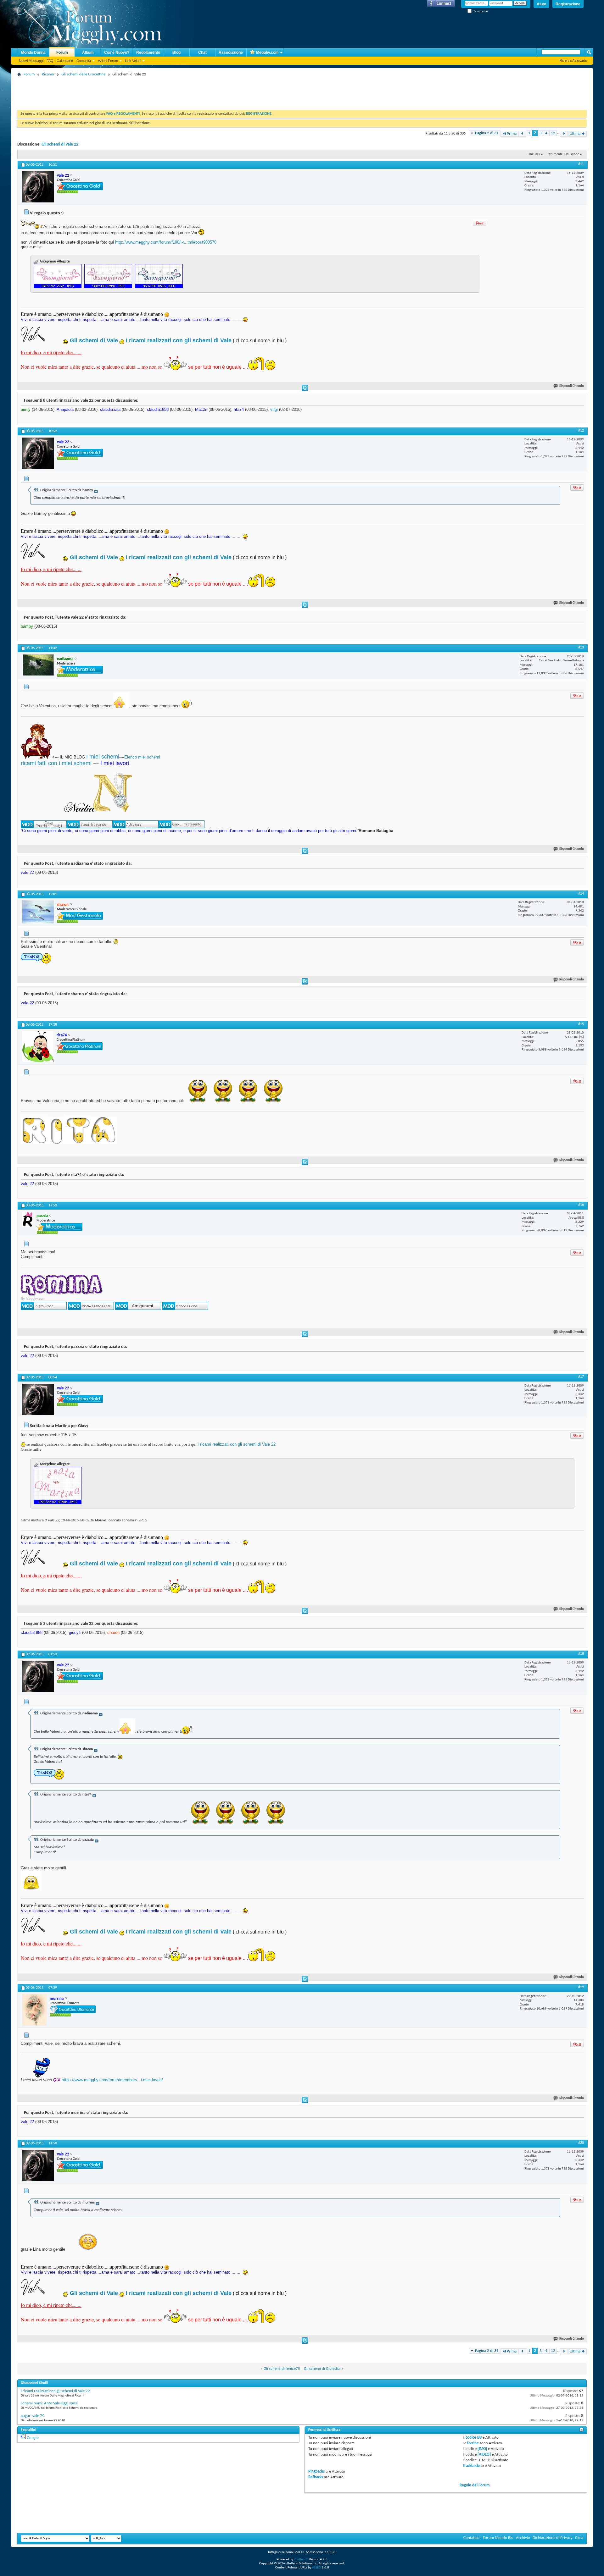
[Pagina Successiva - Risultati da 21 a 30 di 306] (564, 134)
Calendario (65, 61)
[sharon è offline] (38, 912)
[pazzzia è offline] (28, 1219)
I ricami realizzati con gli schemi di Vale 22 (237, 1444)
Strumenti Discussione (563, 154)
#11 (581, 164)
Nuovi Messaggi (31, 61)
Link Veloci (133, 61)
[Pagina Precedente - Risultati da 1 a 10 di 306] (522, 134)
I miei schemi (103, 757)
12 (553, 133)
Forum (62, 52)
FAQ (50, 61)
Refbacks (316, 2477)
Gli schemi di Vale (94, 340)
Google (33, 2438)
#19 (581, 1987)
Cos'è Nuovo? (117, 52)
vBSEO (316, 2568)
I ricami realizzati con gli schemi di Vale (179, 340)
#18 (581, 1654)
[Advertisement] (132, 93)
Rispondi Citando (572, 386)
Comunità (84, 61)
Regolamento (148, 52)
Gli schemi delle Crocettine (83, 74)
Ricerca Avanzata (573, 60)
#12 (581, 431)
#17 (581, 1377)
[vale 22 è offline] (38, 187)
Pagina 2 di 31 (487, 133)
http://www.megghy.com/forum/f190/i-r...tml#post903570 (166, 242)
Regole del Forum (475, 2485)
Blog (176, 52)
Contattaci (472, 2538)
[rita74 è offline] (38, 1046)
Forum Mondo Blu (498, 2538)
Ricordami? (480, 11)
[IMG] (482, 2449)
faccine (473, 2443)
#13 (581, 648)
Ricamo (48, 74)
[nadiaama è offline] (38, 665)
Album (88, 52)
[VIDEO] (484, 2455)
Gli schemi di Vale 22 (60, 144)
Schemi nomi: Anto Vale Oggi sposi (49, 2403)
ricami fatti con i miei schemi (56, 763)
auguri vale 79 (33, 2416)
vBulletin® (301, 2559)
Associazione (231, 52)
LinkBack (534, 154)
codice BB (474, 2438)
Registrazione (568, 4)
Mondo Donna (33, 52)
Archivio (523, 2538)
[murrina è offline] (34, 2010)
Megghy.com (267, 52)
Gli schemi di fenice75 (282, 2369)
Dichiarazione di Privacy (553, 2538)
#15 (581, 1024)
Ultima (575, 134)
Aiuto (541, 4)
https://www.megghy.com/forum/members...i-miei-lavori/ (112, 2080)
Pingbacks (316, 2471)
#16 (581, 1205)
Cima (579, 2538)
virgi (274, 409)
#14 (581, 894)
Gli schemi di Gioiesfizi (322, 2369)
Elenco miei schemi (142, 757)
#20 (581, 2143)
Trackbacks (472, 2466)
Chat (202, 52)
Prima (512, 134)
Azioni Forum (108, 61)
